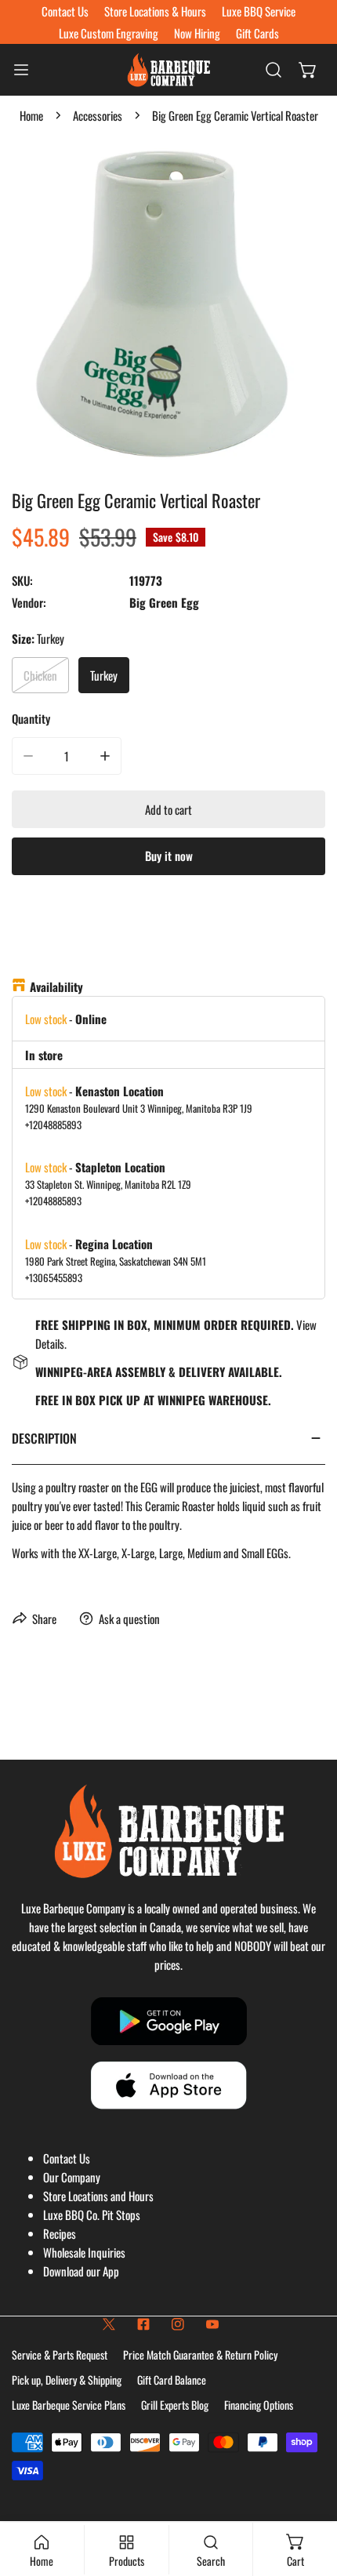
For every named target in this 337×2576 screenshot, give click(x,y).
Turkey (104, 675)
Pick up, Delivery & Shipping (67, 2380)
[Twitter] (109, 2324)
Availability (56, 986)
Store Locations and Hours (98, 2196)
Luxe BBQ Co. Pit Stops (92, 2214)
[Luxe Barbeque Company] (168, 70)
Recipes (60, 2233)
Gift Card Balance (172, 2380)
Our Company (72, 2177)
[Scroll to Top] (309, 2493)
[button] (308, 70)
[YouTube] (212, 2324)
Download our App (81, 2271)
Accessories (98, 115)
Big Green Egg (164, 602)
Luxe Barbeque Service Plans (69, 2405)
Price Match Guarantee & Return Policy (200, 2354)
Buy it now (169, 856)
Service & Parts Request (60, 2354)
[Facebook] (143, 2324)
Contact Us (67, 2158)
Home (31, 115)
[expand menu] (21, 70)
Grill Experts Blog (175, 2405)
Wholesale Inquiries (84, 2252)
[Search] (274, 70)
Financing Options (259, 2405)
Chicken (40, 675)
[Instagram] (178, 2324)
